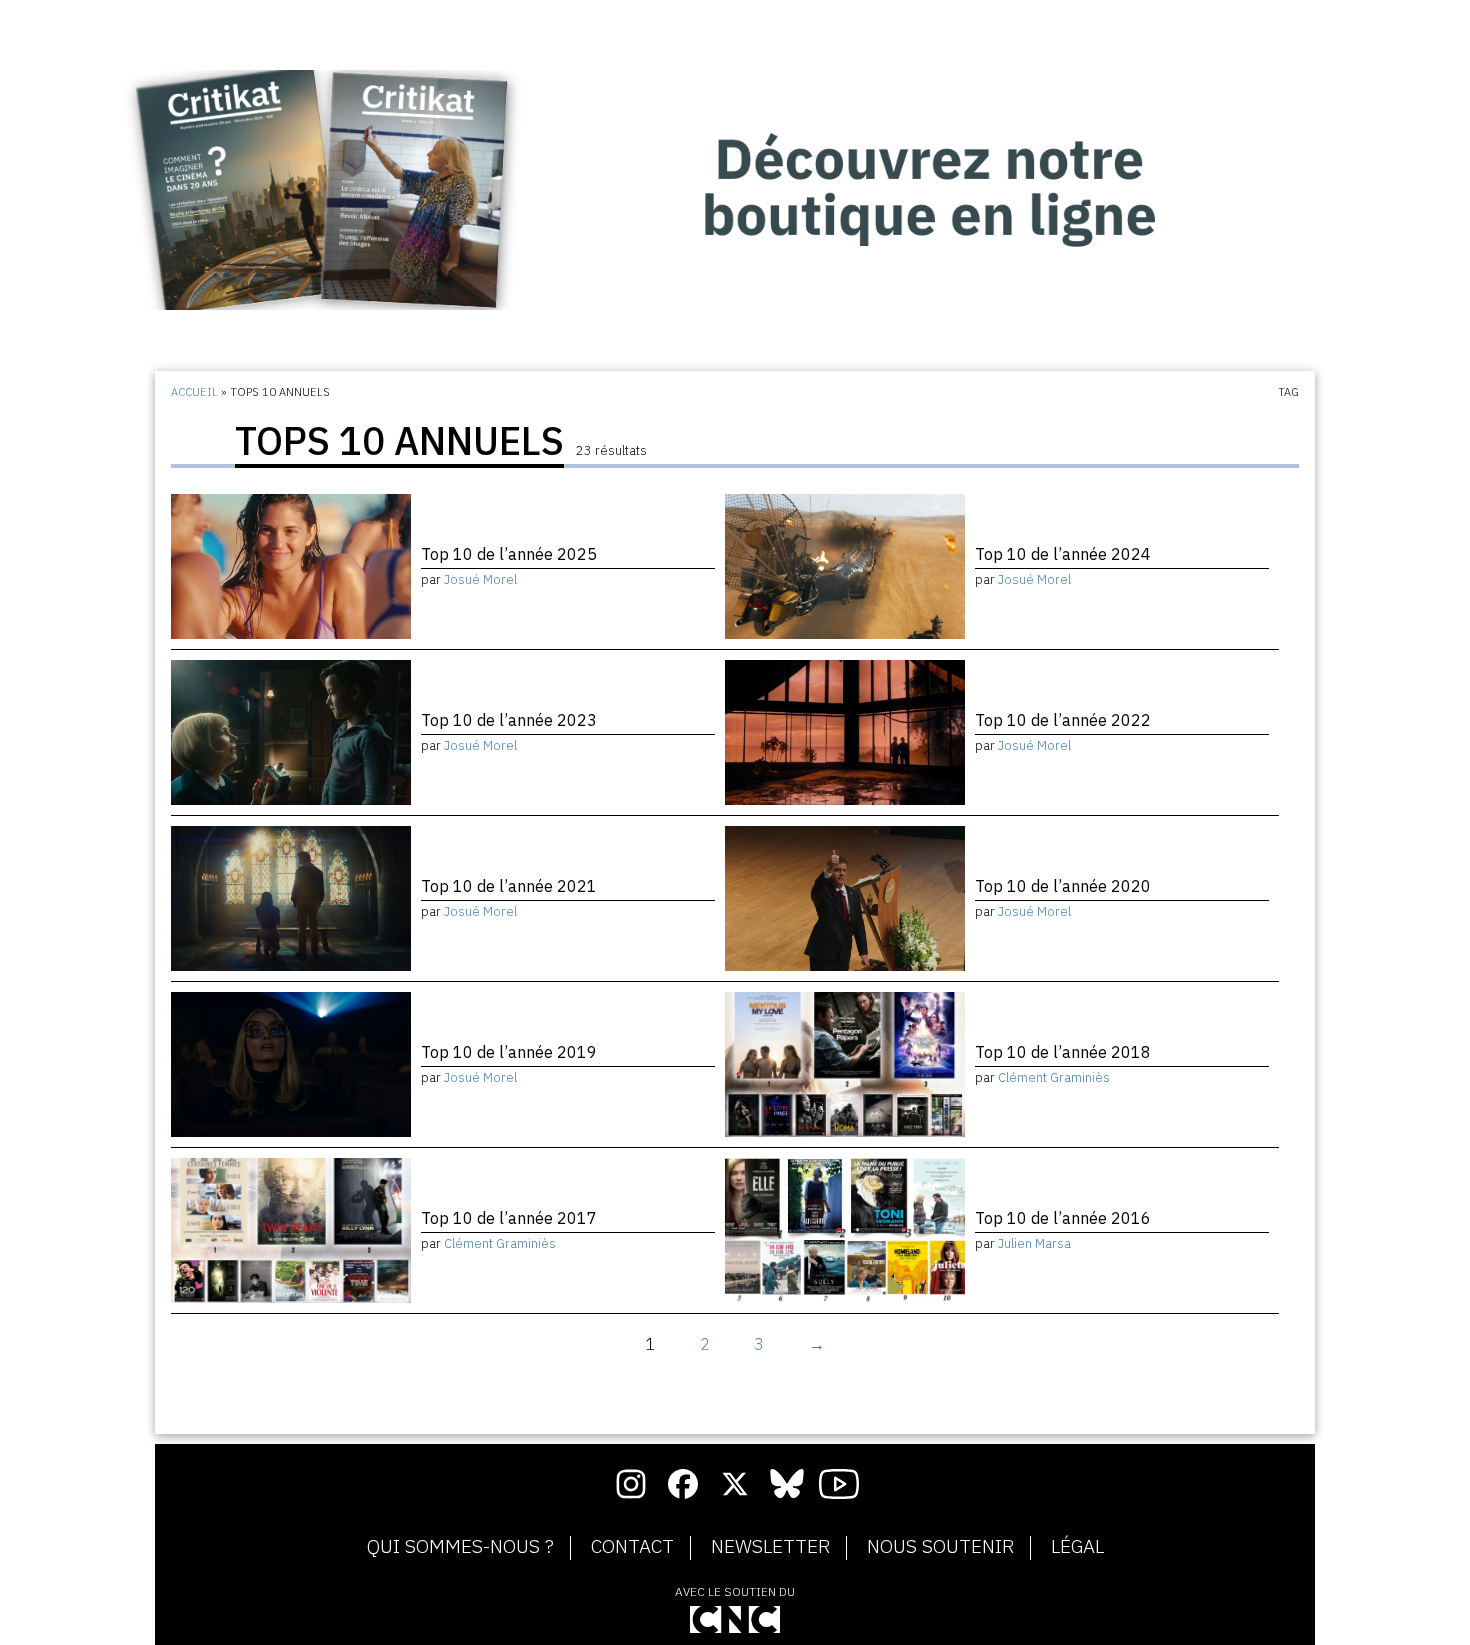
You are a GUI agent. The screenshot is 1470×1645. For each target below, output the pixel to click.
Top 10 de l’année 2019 (509, 1052)
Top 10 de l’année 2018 (1063, 1052)
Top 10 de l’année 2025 (509, 554)
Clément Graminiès (1054, 1077)
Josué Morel (480, 579)
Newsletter (770, 1547)
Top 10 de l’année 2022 (1063, 720)
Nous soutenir (940, 1547)
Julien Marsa (1034, 1243)
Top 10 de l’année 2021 (509, 886)
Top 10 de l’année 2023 (509, 720)
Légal (1077, 1547)
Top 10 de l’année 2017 (509, 1218)
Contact (632, 1547)
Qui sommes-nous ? (460, 1547)
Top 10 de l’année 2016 (1063, 1218)
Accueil (194, 392)
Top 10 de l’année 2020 (1063, 886)
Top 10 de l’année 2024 (1063, 554)
